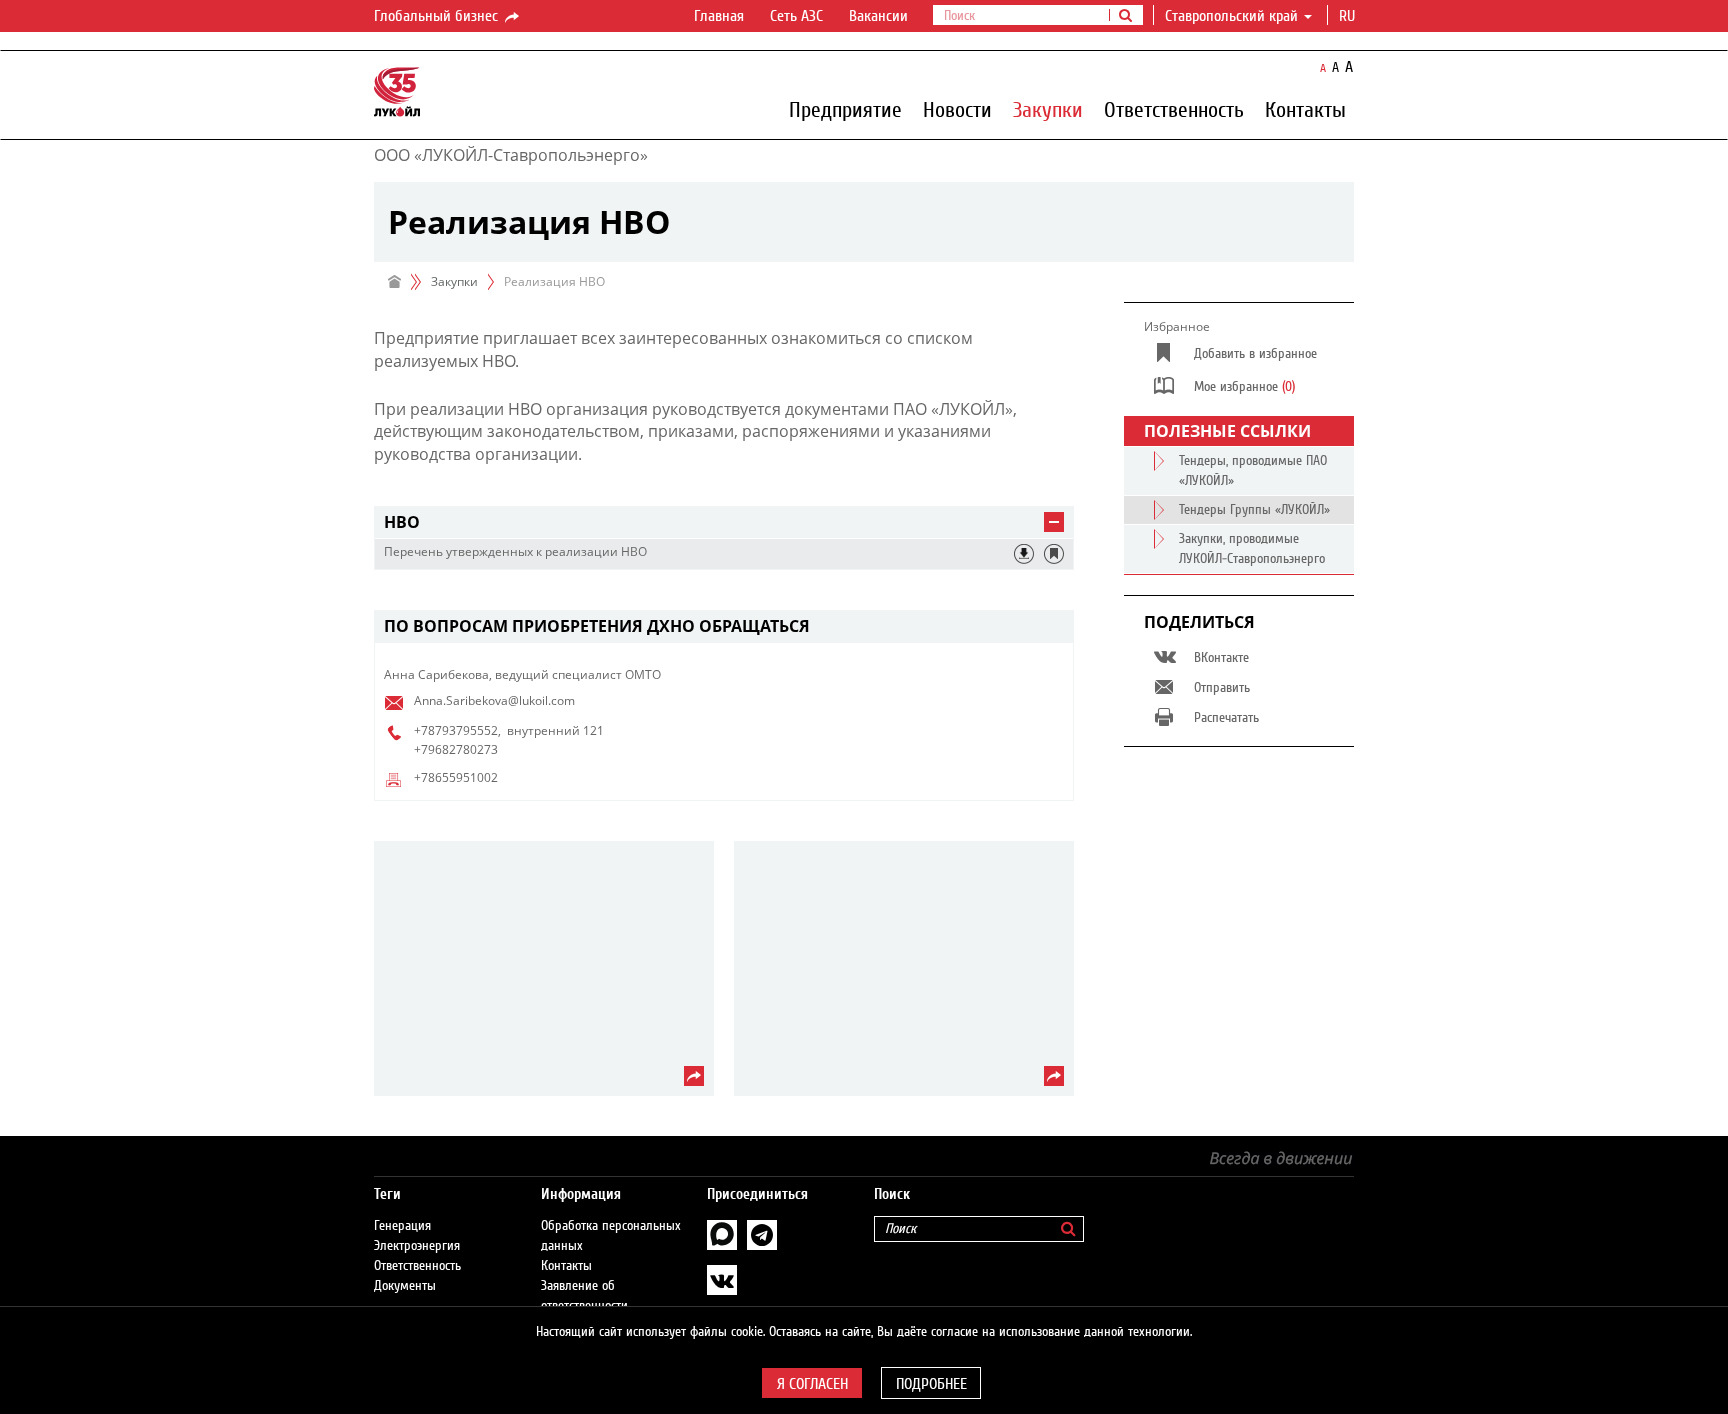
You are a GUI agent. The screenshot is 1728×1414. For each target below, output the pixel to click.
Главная (719, 16)
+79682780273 (456, 749)
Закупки (1048, 109)
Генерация (402, 1226)
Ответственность (1174, 109)
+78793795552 (456, 730)
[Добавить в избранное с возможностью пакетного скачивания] (1054, 554)
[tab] (724, 522)
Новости (957, 109)
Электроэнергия (417, 1246)
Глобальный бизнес (438, 16)
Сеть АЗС (796, 16)
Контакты (1305, 109)
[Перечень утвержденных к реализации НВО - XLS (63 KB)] (1024, 554)
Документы (405, 1286)
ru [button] (1349, 16)
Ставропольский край (1231, 16)
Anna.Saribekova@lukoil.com (494, 700)
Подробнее (931, 1384)
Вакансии (878, 16)
